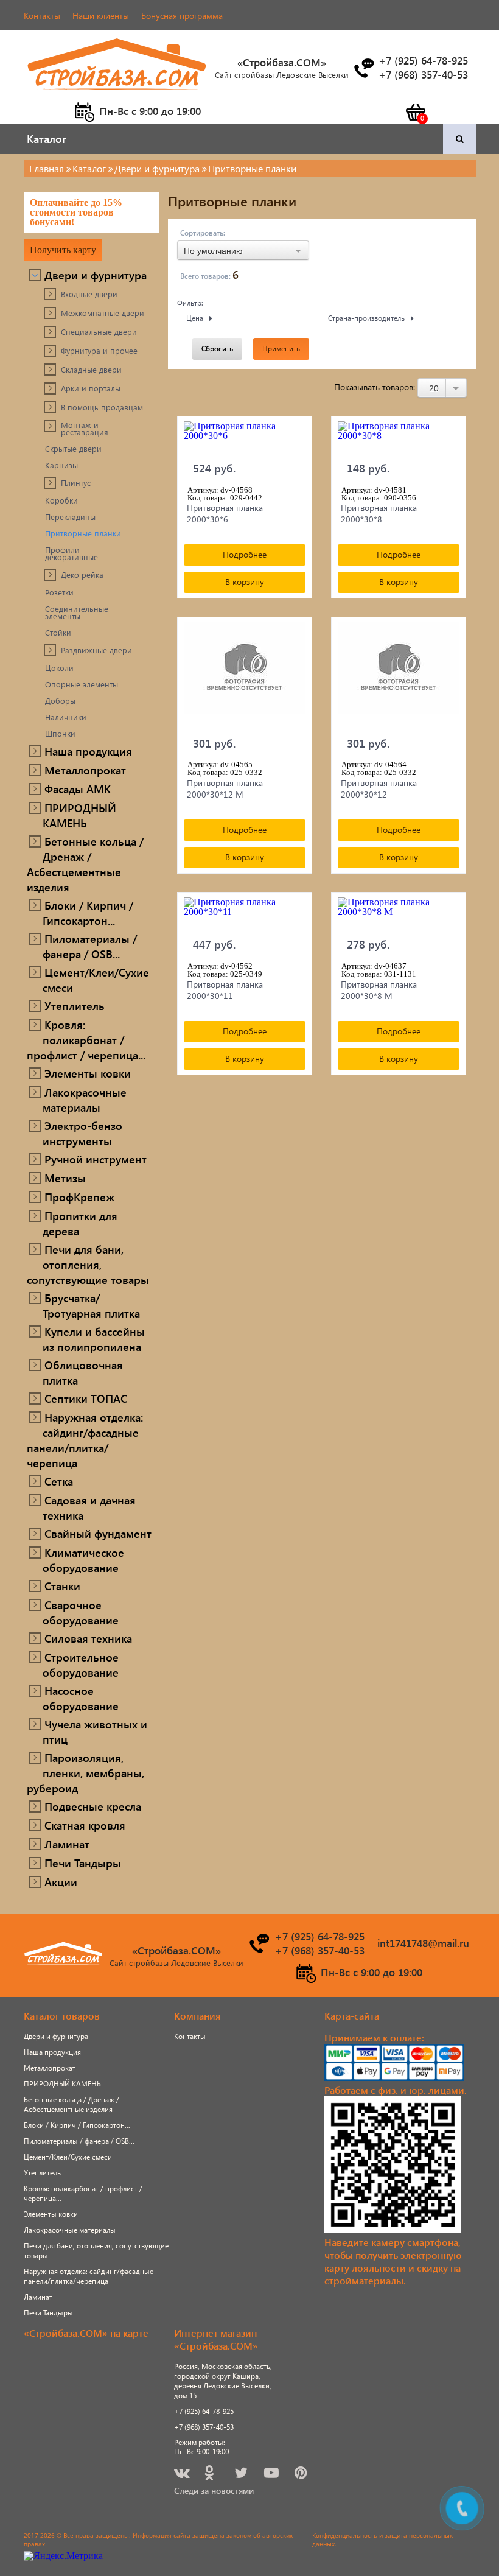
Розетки (59, 592)
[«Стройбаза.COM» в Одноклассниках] (210, 2475)
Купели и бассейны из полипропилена (94, 1339)
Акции (61, 1882)
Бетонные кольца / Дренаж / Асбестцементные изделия (85, 864)
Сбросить (217, 349)
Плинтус (76, 483)
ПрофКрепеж (79, 1197)
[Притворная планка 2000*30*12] (399, 675)
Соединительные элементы (77, 612)
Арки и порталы (91, 388)
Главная (47, 168)
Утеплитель (75, 1005)
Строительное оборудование (81, 1665)
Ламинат (67, 1844)
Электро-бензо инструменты (82, 1133)
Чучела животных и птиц (95, 1732)
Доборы (60, 701)
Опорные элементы (82, 684)
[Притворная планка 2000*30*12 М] (245, 675)
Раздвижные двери (96, 650)
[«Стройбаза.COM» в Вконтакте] (183, 2475)
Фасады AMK (78, 789)
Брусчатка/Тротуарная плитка (91, 1305)
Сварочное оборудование (81, 1612)
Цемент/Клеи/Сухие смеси (96, 980)
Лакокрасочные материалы (85, 1100)
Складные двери (91, 370)
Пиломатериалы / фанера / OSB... (90, 946)
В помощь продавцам (102, 407)
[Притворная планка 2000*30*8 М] (399, 913)
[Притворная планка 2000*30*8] (399, 437)
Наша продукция (88, 751)
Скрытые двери (73, 449)
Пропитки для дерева (80, 1223)
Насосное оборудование (81, 1698)
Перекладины (70, 517)
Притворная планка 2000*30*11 (225, 990)
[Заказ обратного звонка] (363, 68)
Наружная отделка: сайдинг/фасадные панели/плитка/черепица (85, 1440)
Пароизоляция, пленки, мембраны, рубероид (85, 1773)
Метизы (65, 1178)
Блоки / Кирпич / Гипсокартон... (88, 913)
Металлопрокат (85, 770)
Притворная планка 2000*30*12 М (225, 788)
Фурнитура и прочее (99, 351)
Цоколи (59, 668)
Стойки (58, 633)
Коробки (61, 500)
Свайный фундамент (98, 1533)
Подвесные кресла (93, 1806)
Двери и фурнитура (96, 275)
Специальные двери (99, 332)
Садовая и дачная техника (89, 1507)
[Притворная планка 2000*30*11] (245, 913)
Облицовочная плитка (83, 1372)
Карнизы (61, 465)
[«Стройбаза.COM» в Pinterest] (302, 2475)
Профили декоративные (72, 553)
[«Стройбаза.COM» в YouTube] (272, 2475)
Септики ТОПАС (86, 1398)
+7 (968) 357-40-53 (204, 2427)
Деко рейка (82, 575)
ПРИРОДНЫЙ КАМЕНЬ (79, 815)
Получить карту (63, 250)
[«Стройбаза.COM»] (117, 97)
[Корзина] (415, 112)
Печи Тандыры (83, 1863)
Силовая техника (88, 1638)
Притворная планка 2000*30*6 (225, 513)
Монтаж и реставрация (85, 429)
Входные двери (89, 294)
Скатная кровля (85, 1825)
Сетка (59, 1481)
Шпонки (60, 734)
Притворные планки (83, 533)
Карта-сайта (352, 2016)
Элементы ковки (88, 1073)
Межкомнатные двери (103, 313)
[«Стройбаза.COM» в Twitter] (242, 2475)
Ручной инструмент (96, 1159)
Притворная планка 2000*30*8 (379, 513)
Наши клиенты (101, 16)
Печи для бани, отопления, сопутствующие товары (88, 1264)
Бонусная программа (182, 16)
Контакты (42, 16)
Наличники (66, 717)
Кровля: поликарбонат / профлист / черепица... (86, 1040)
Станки (62, 1586)
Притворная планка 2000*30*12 (379, 788)
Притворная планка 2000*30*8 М (379, 990)
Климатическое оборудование (83, 1560)
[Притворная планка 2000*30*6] (245, 437)
